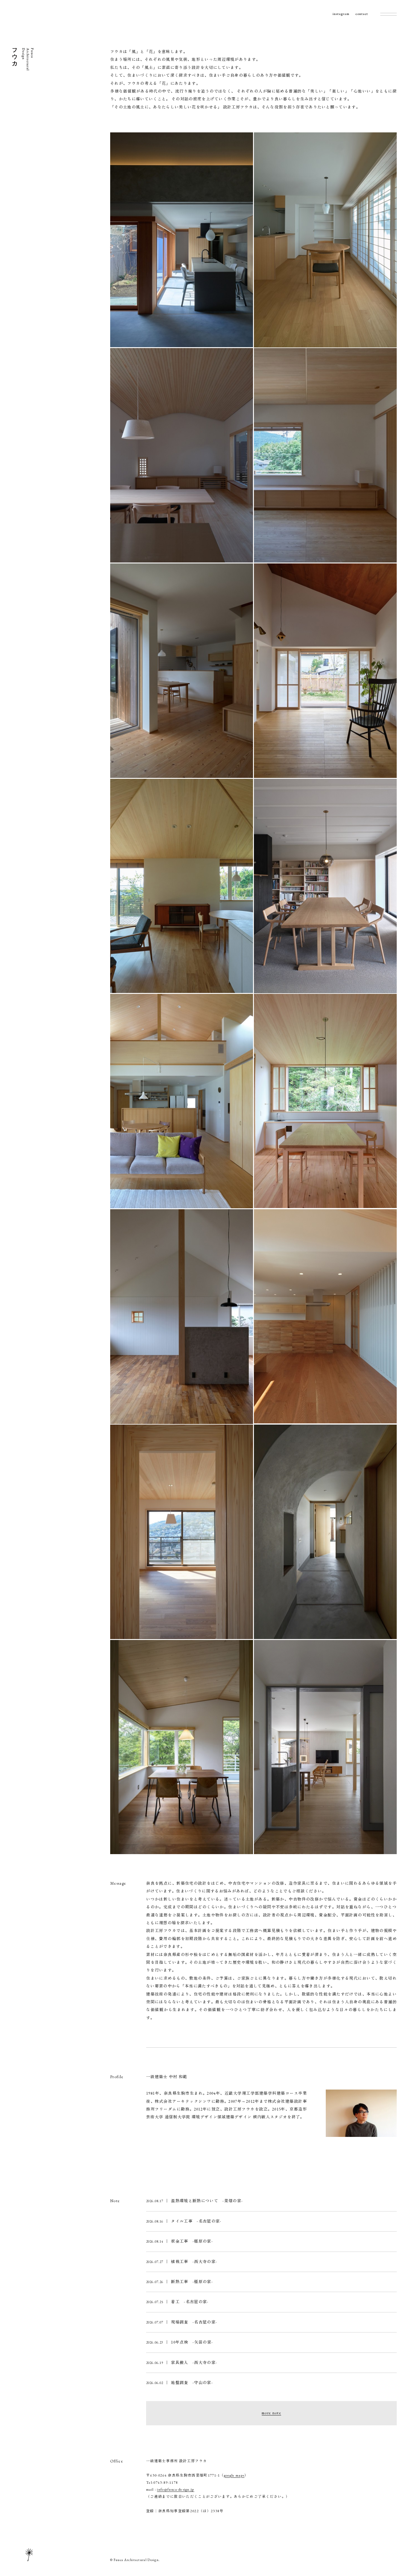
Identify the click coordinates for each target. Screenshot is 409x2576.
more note (271, 2413)
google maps (234, 2475)
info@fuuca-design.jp (175, 2489)
